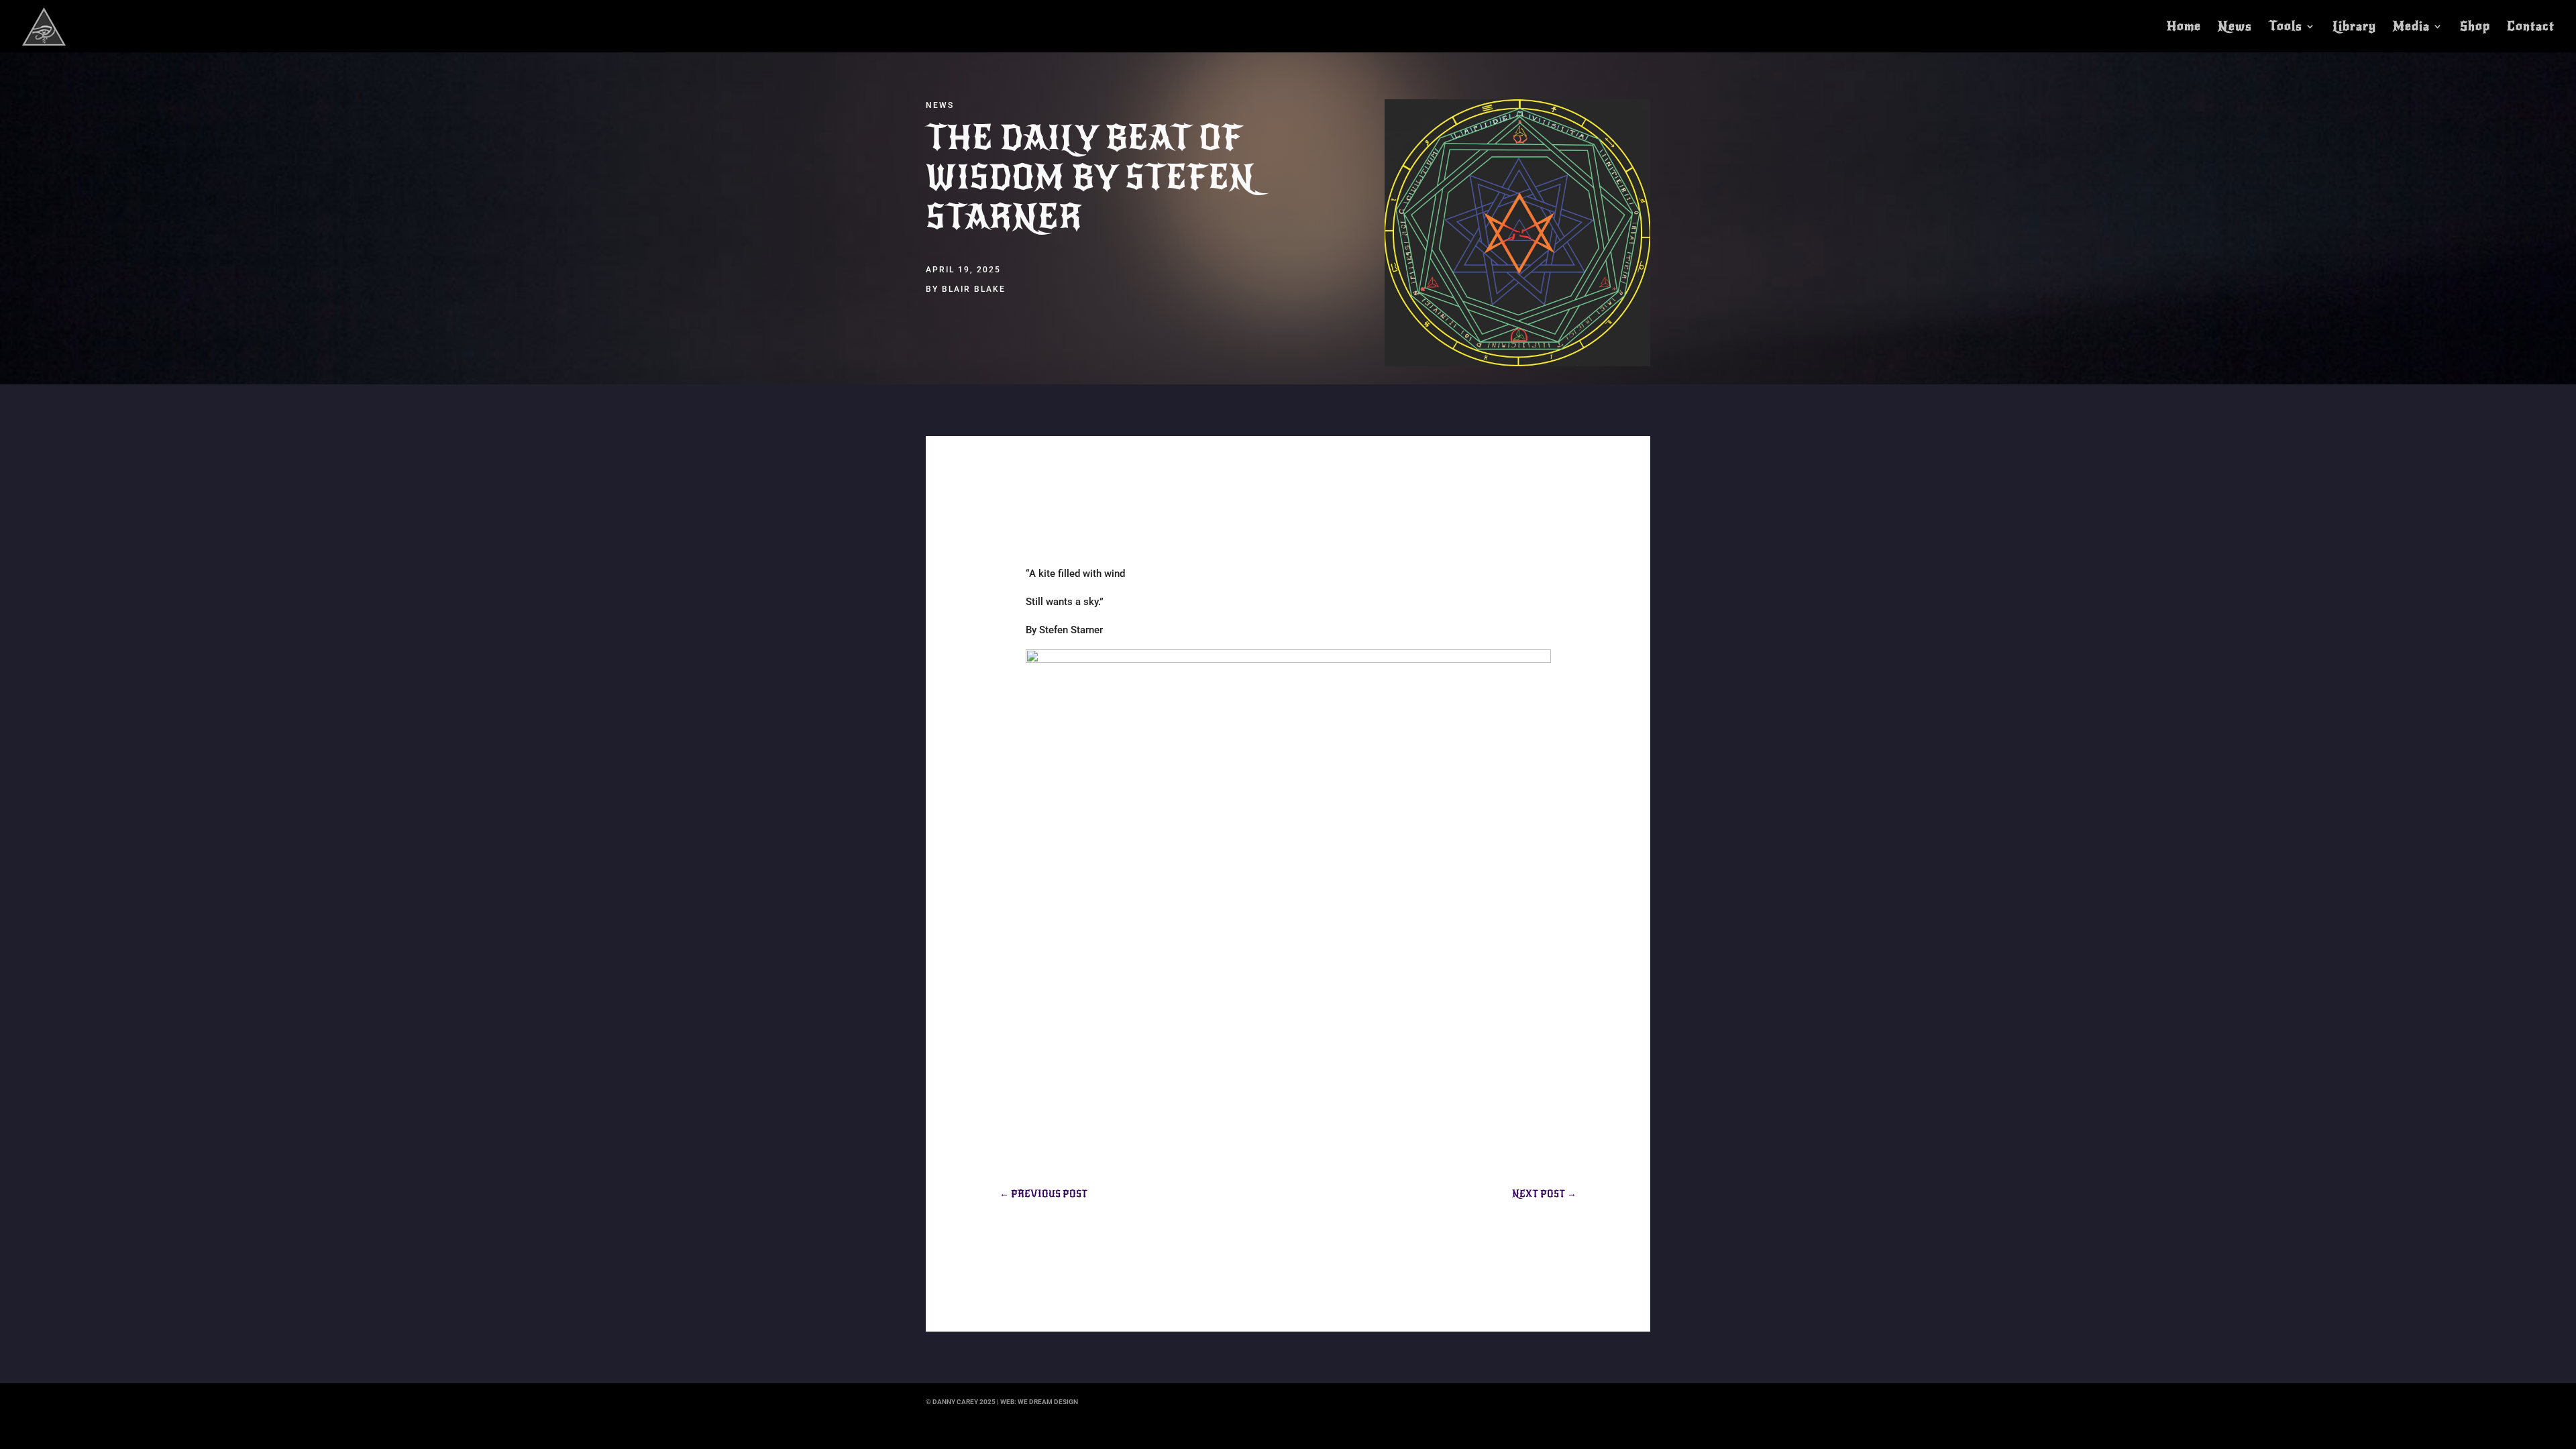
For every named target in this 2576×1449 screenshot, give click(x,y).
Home (2184, 28)
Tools (2286, 28)
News (2235, 28)
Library (2354, 28)
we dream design (1048, 1402)
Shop (2475, 28)
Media (2411, 28)
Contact (2531, 28)
